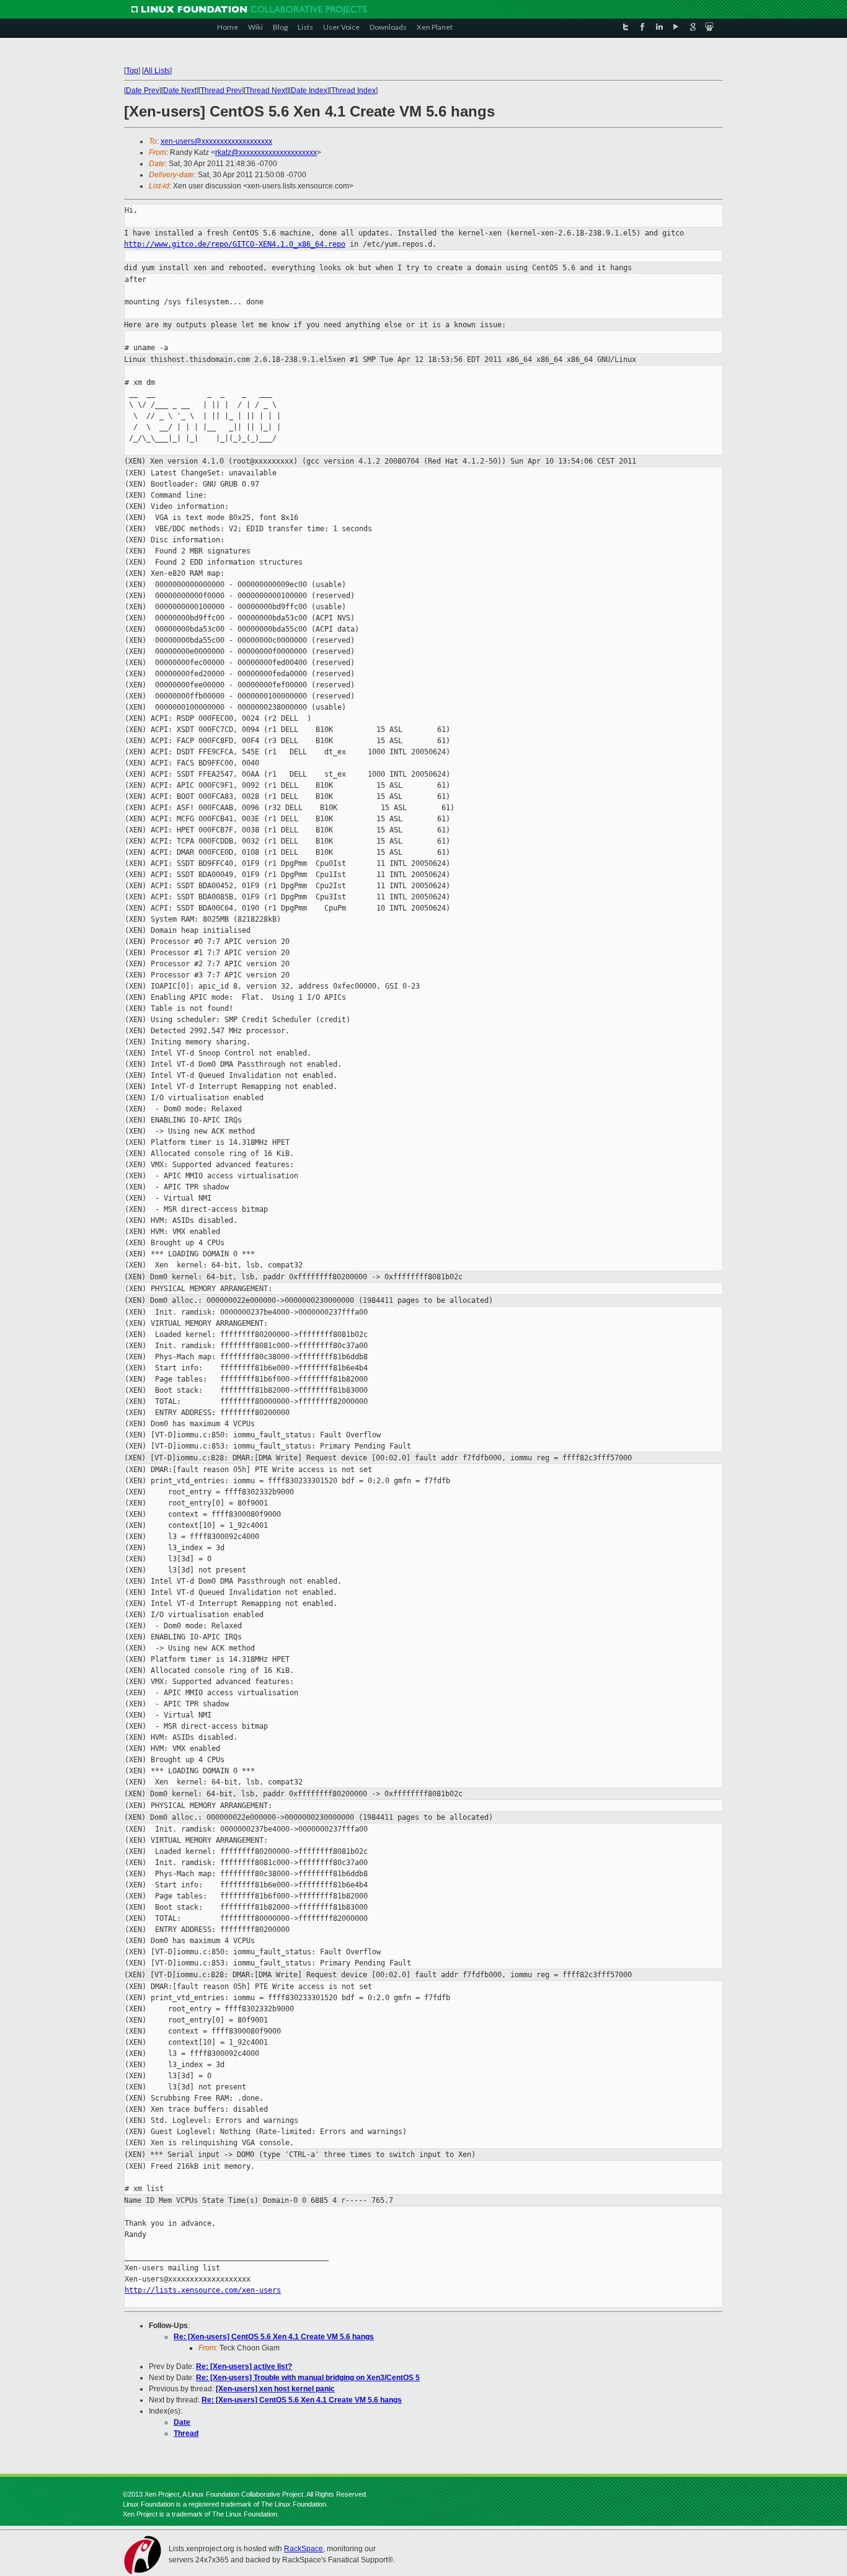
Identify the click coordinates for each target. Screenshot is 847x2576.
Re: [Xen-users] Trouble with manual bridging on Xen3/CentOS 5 (308, 2378)
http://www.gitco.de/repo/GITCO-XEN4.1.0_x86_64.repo (235, 244)
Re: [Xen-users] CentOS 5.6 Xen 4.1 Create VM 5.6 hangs (274, 2337)
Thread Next (266, 90)
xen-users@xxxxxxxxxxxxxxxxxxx (216, 141)
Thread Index (353, 90)
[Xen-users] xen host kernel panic (275, 2389)
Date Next (180, 90)
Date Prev (143, 90)
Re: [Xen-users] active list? (244, 2366)
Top (132, 71)
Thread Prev (221, 90)
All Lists (157, 71)
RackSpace (304, 2549)
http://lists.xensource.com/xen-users (203, 2290)
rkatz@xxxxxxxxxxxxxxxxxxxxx (266, 152)
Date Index (309, 90)
